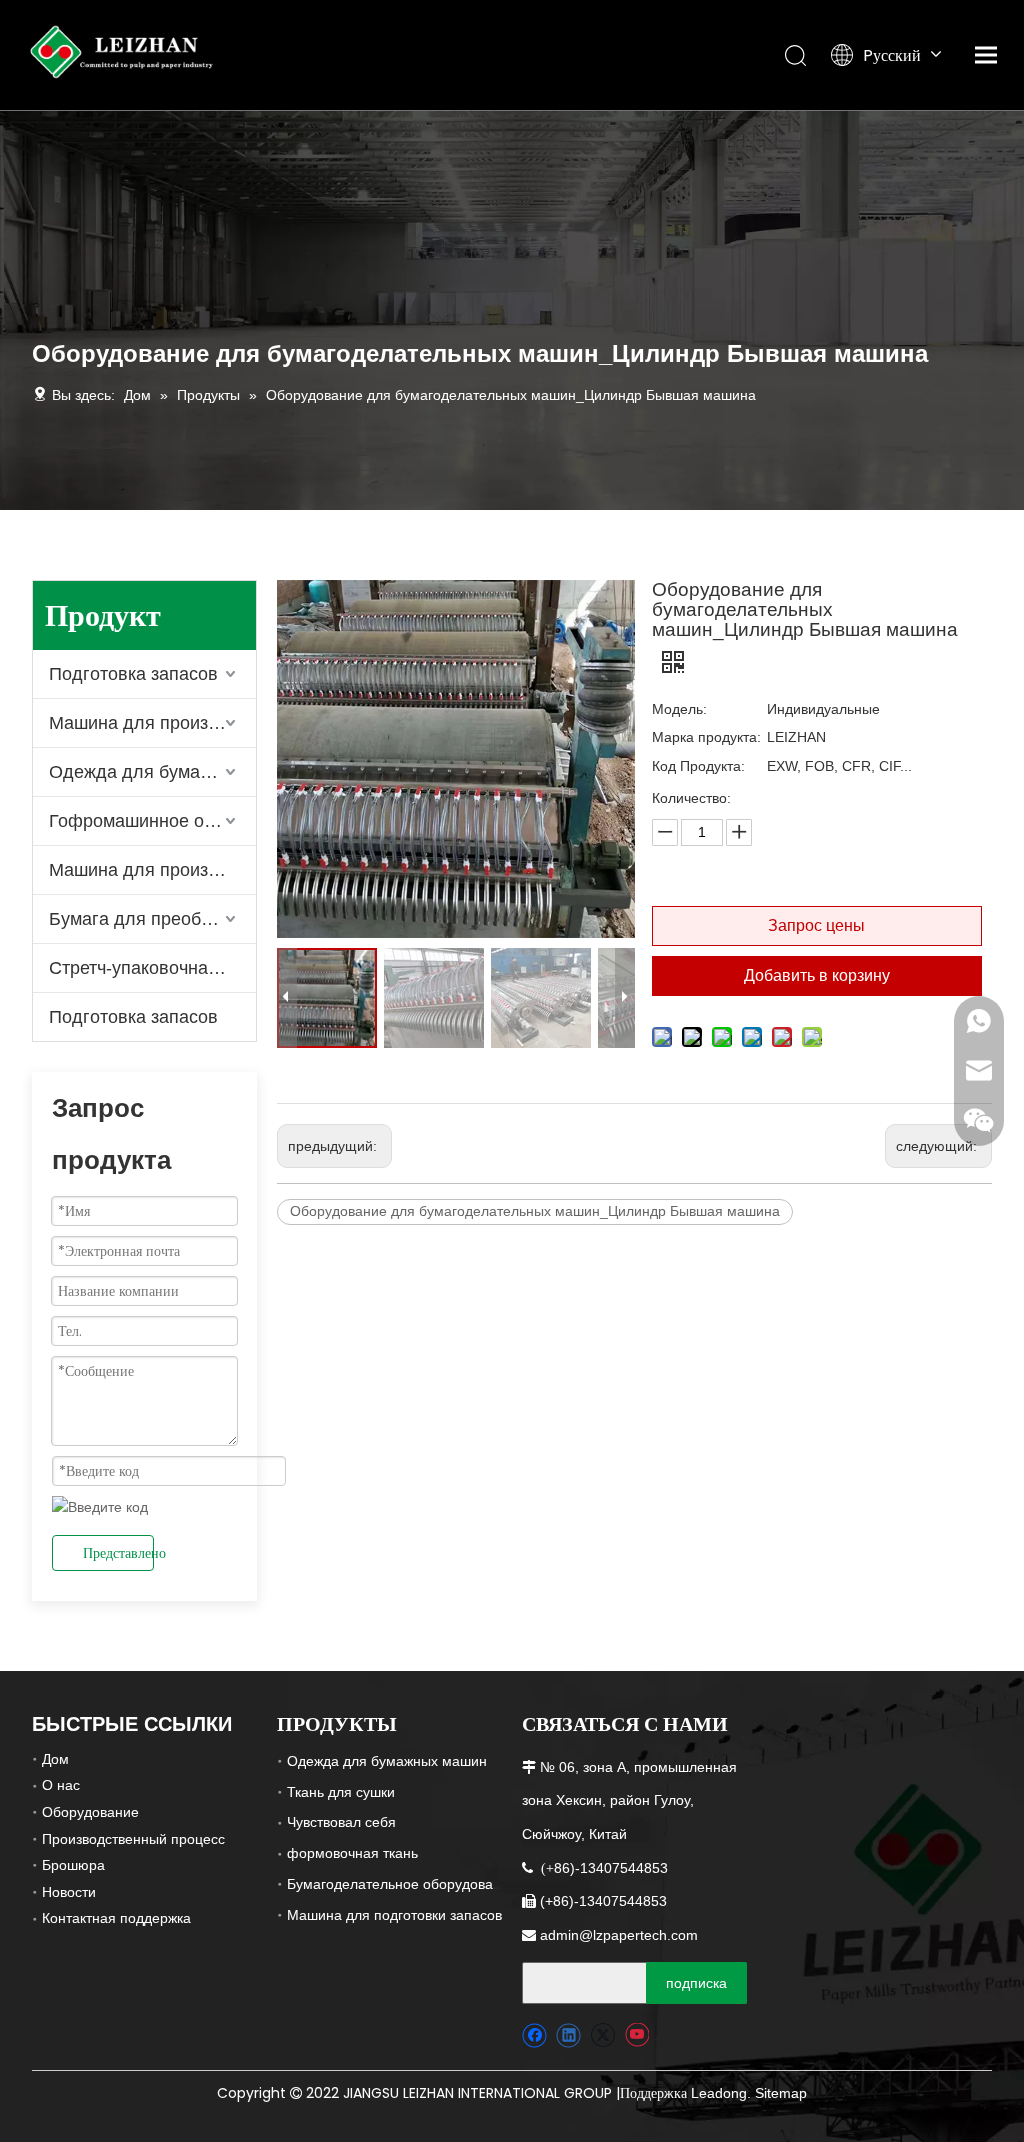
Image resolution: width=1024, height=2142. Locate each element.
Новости (69, 1892)
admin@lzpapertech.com (619, 1935)
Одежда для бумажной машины (152, 772)
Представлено (118, 1553)
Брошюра (73, 1865)
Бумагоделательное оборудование (402, 1884)
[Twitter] (602, 2035)
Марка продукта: (706, 737)
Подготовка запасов (133, 674)
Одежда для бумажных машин (387, 1761)
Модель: (679, 709)
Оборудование (90, 1812)
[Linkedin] (568, 2035)
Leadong (719, 2093)
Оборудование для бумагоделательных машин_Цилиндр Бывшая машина (535, 1211)
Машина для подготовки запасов (394, 1915)
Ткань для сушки (341, 1792)
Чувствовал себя (341, 1822)
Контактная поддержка (116, 1918)
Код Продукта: (698, 766)
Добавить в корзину (817, 975)
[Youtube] (636, 2035)
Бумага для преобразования (152, 919)
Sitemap (781, 2093)
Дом (55, 1759)
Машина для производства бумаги (152, 723)
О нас (61, 1785)
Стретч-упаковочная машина (152, 968)
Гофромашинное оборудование (152, 821)
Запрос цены (816, 925)
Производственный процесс (133, 1839)
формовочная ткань (352, 1853)
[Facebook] (534, 2035)
